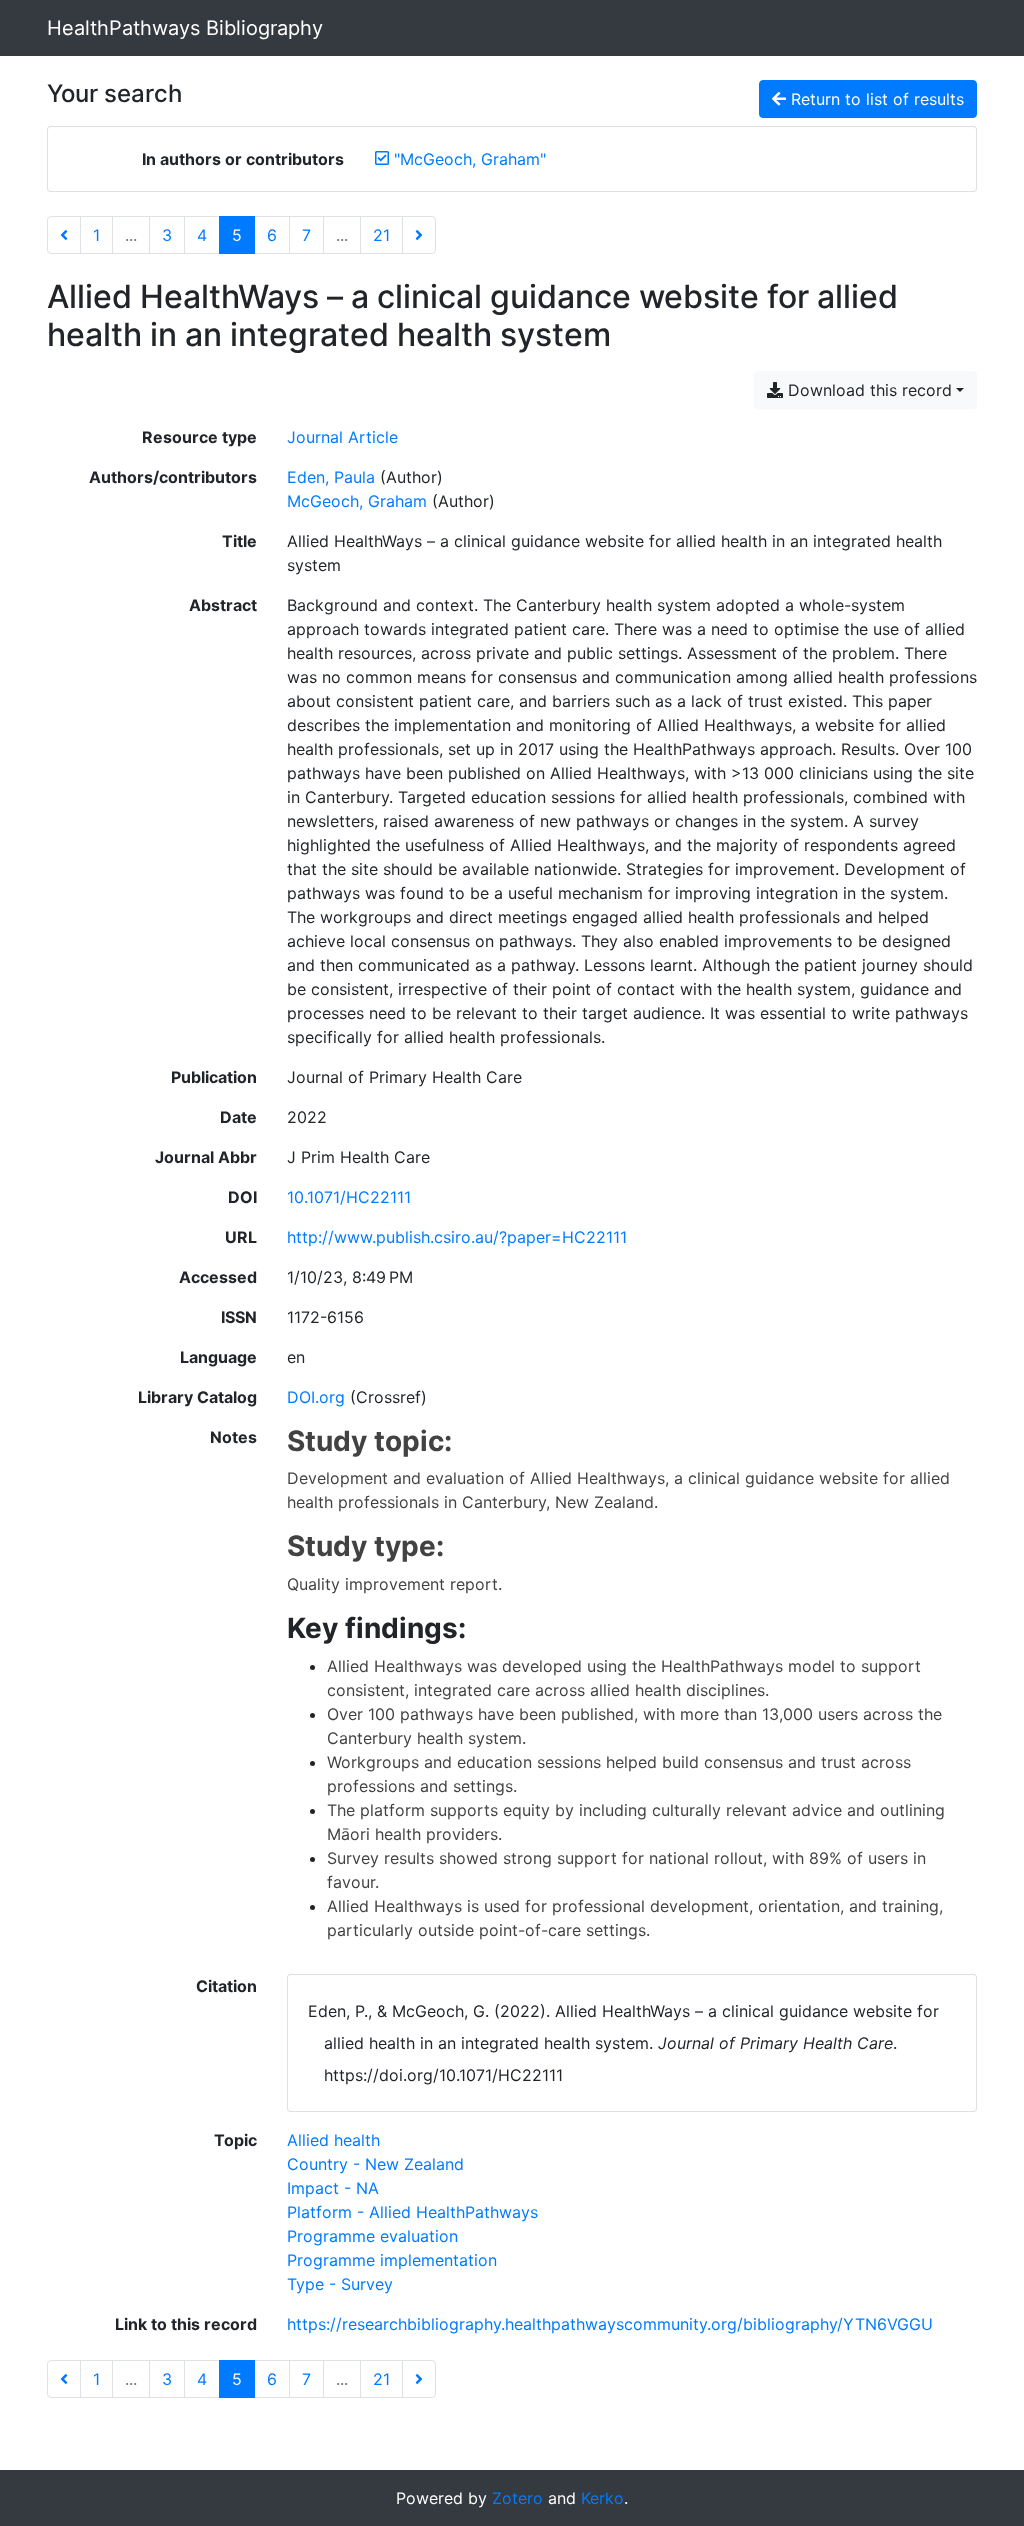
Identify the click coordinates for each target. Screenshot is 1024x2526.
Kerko (602, 2498)
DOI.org (316, 1397)
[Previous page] (64, 235)
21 (381, 235)
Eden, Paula (331, 477)
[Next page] (419, 235)
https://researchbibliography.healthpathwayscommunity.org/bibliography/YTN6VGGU (610, 2324)
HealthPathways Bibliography (185, 28)
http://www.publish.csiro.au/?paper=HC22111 (457, 1237)
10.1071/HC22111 (349, 1197)
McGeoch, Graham (357, 501)
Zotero (517, 2498)
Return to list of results (875, 99)
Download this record (867, 390)
